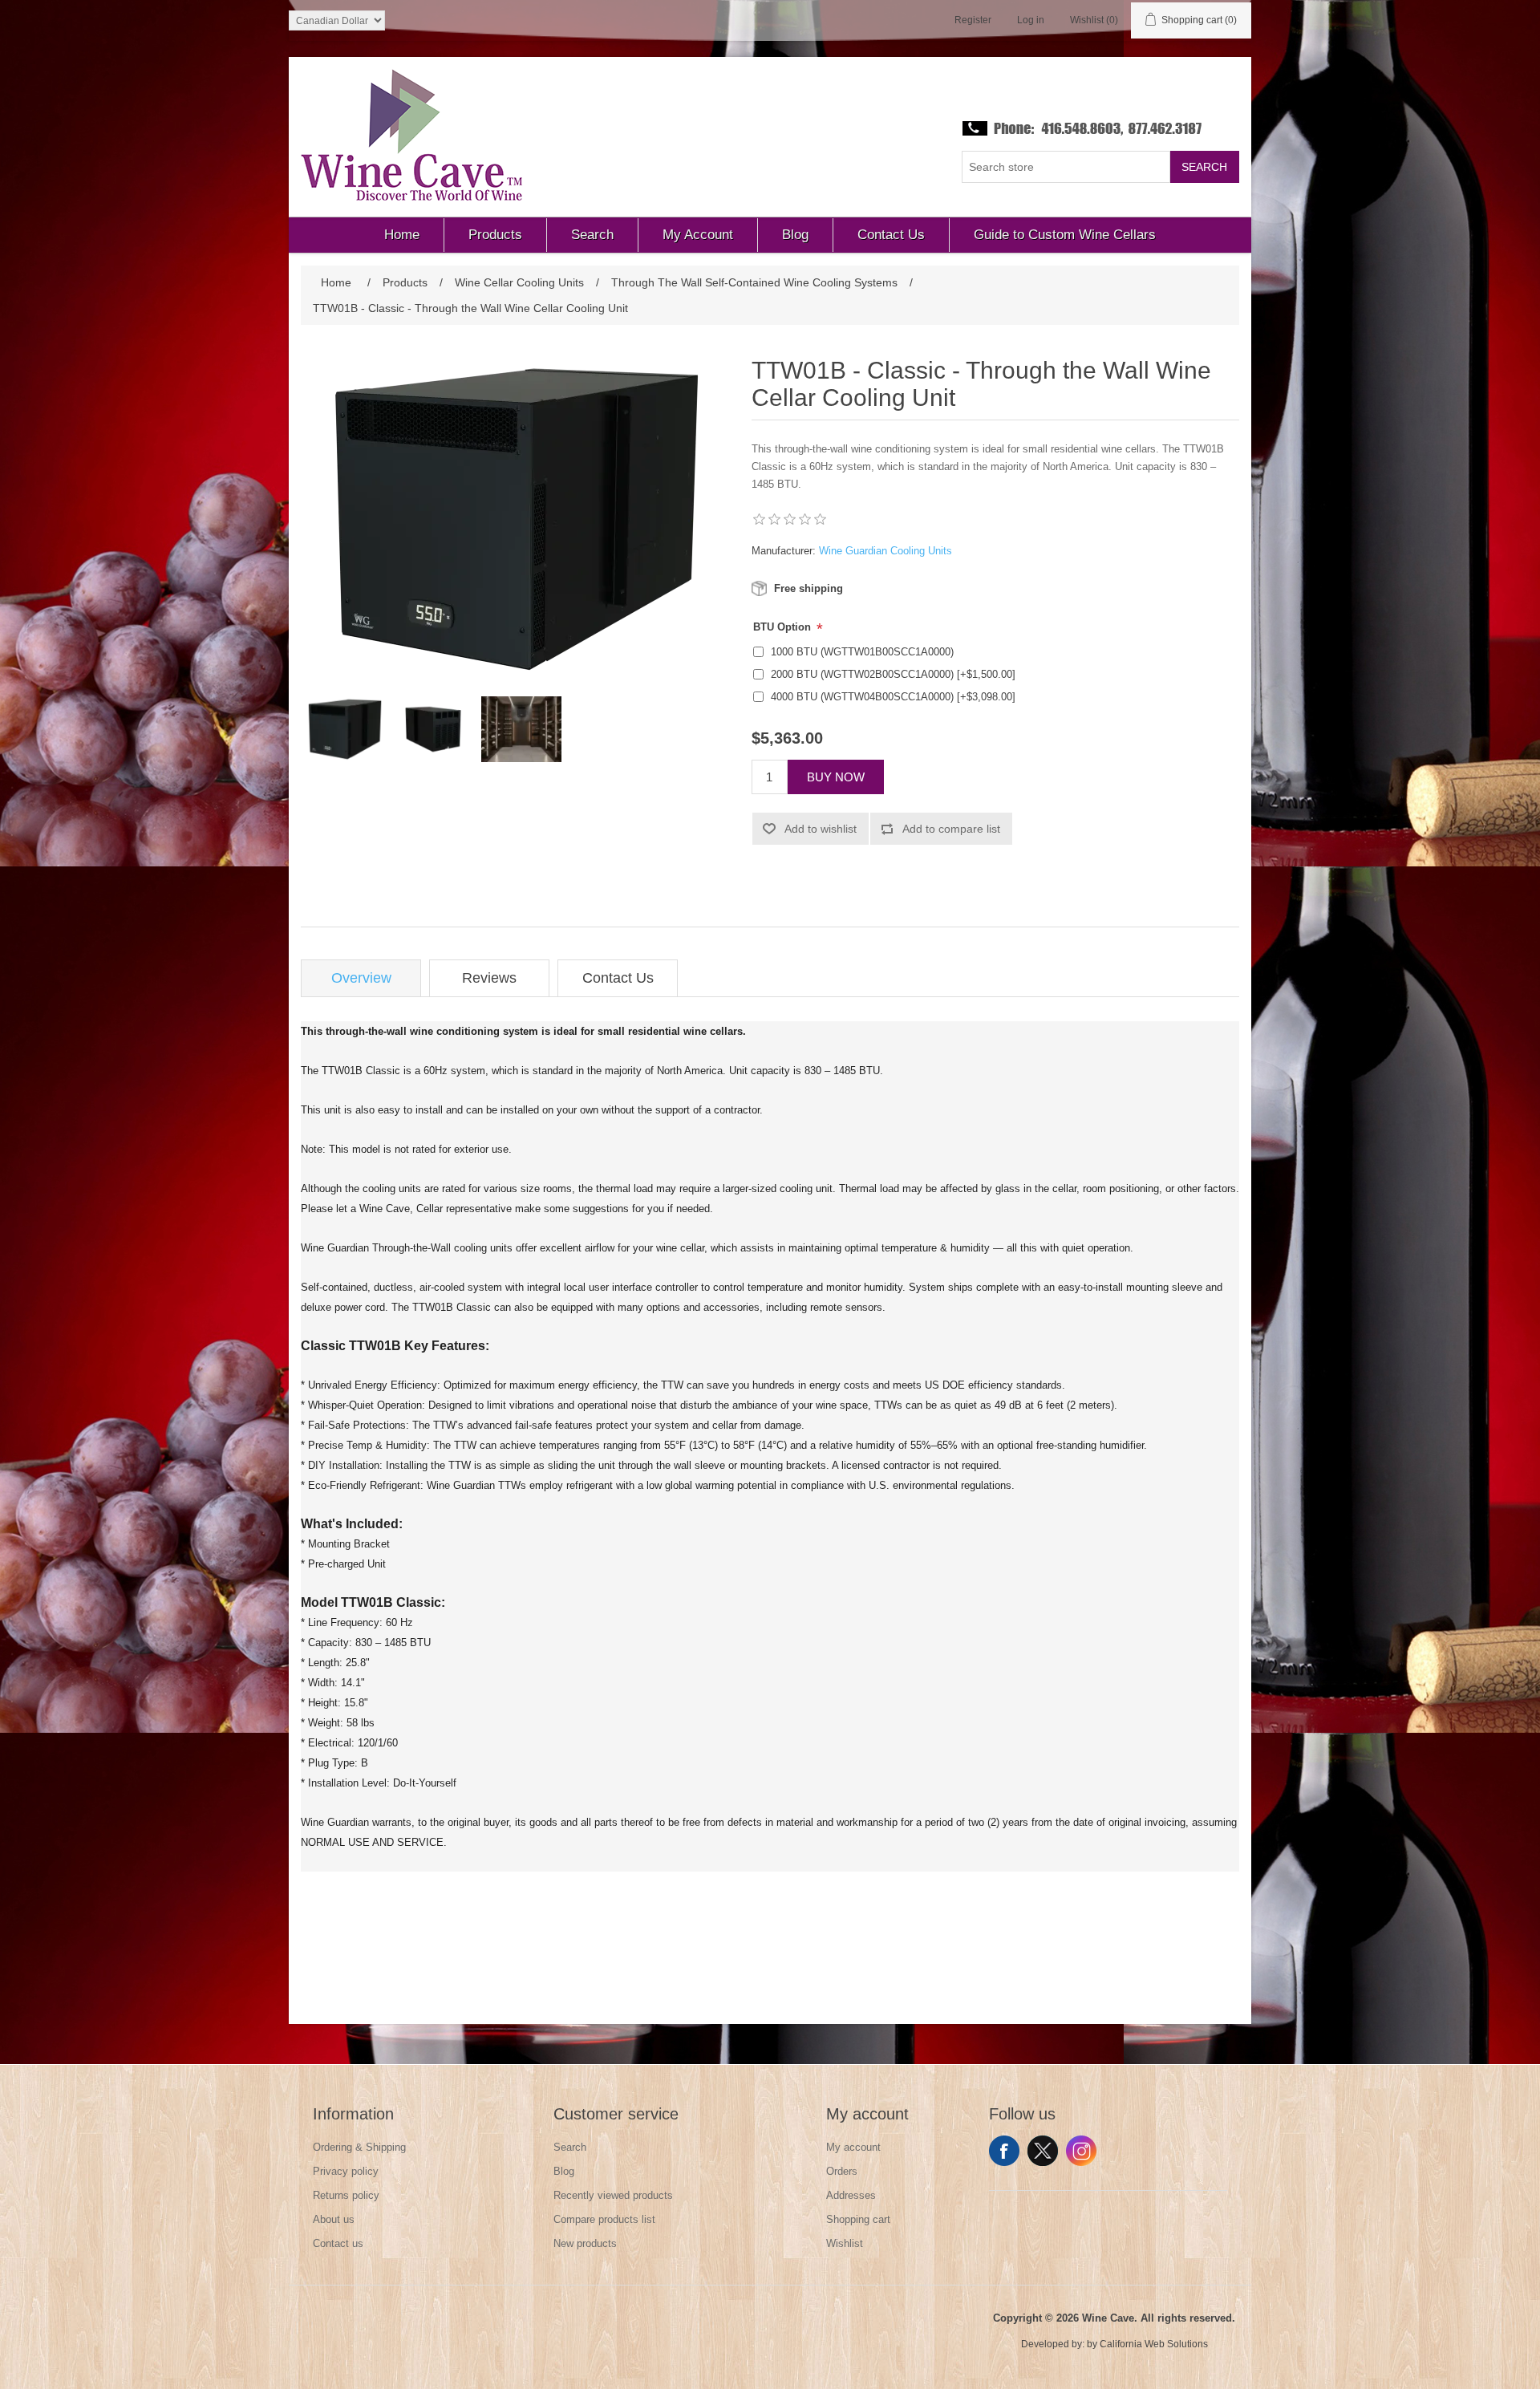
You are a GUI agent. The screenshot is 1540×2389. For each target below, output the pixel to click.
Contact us (338, 2243)
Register (973, 20)
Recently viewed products (613, 2195)
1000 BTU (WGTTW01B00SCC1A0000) (862, 652)
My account (853, 2147)
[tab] (361, 978)
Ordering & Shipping (359, 2147)
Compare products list (604, 2219)
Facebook (1004, 2151)
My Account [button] (698, 235)
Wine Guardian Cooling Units (885, 551)
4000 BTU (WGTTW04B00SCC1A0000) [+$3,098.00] (893, 697)
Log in (1031, 20)
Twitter (1043, 2151)
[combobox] (1066, 167)
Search (1204, 167)
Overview (361, 978)
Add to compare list (951, 829)
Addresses (851, 2195)
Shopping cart (858, 2219)
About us (334, 2219)
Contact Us (618, 978)
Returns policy (346, 2195)
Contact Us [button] (891, 235)
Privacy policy (346, 2171)
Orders (842, 2171)
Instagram (1081, 2151)
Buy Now (836, 777)
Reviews (489, 978)
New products (585, 2243)
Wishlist (845, 2243)
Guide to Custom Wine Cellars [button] (1065, 235)
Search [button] (592, 235)
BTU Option (784, 627)
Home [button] (402, 235)
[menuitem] (402, 235)
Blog (564, 2171)
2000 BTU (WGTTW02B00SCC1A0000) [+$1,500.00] (893, 674)
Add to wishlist (821, 829)
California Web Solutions (1154, 2344)
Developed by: (1053, 2344)
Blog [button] (795, 235)
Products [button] (495, 235)
